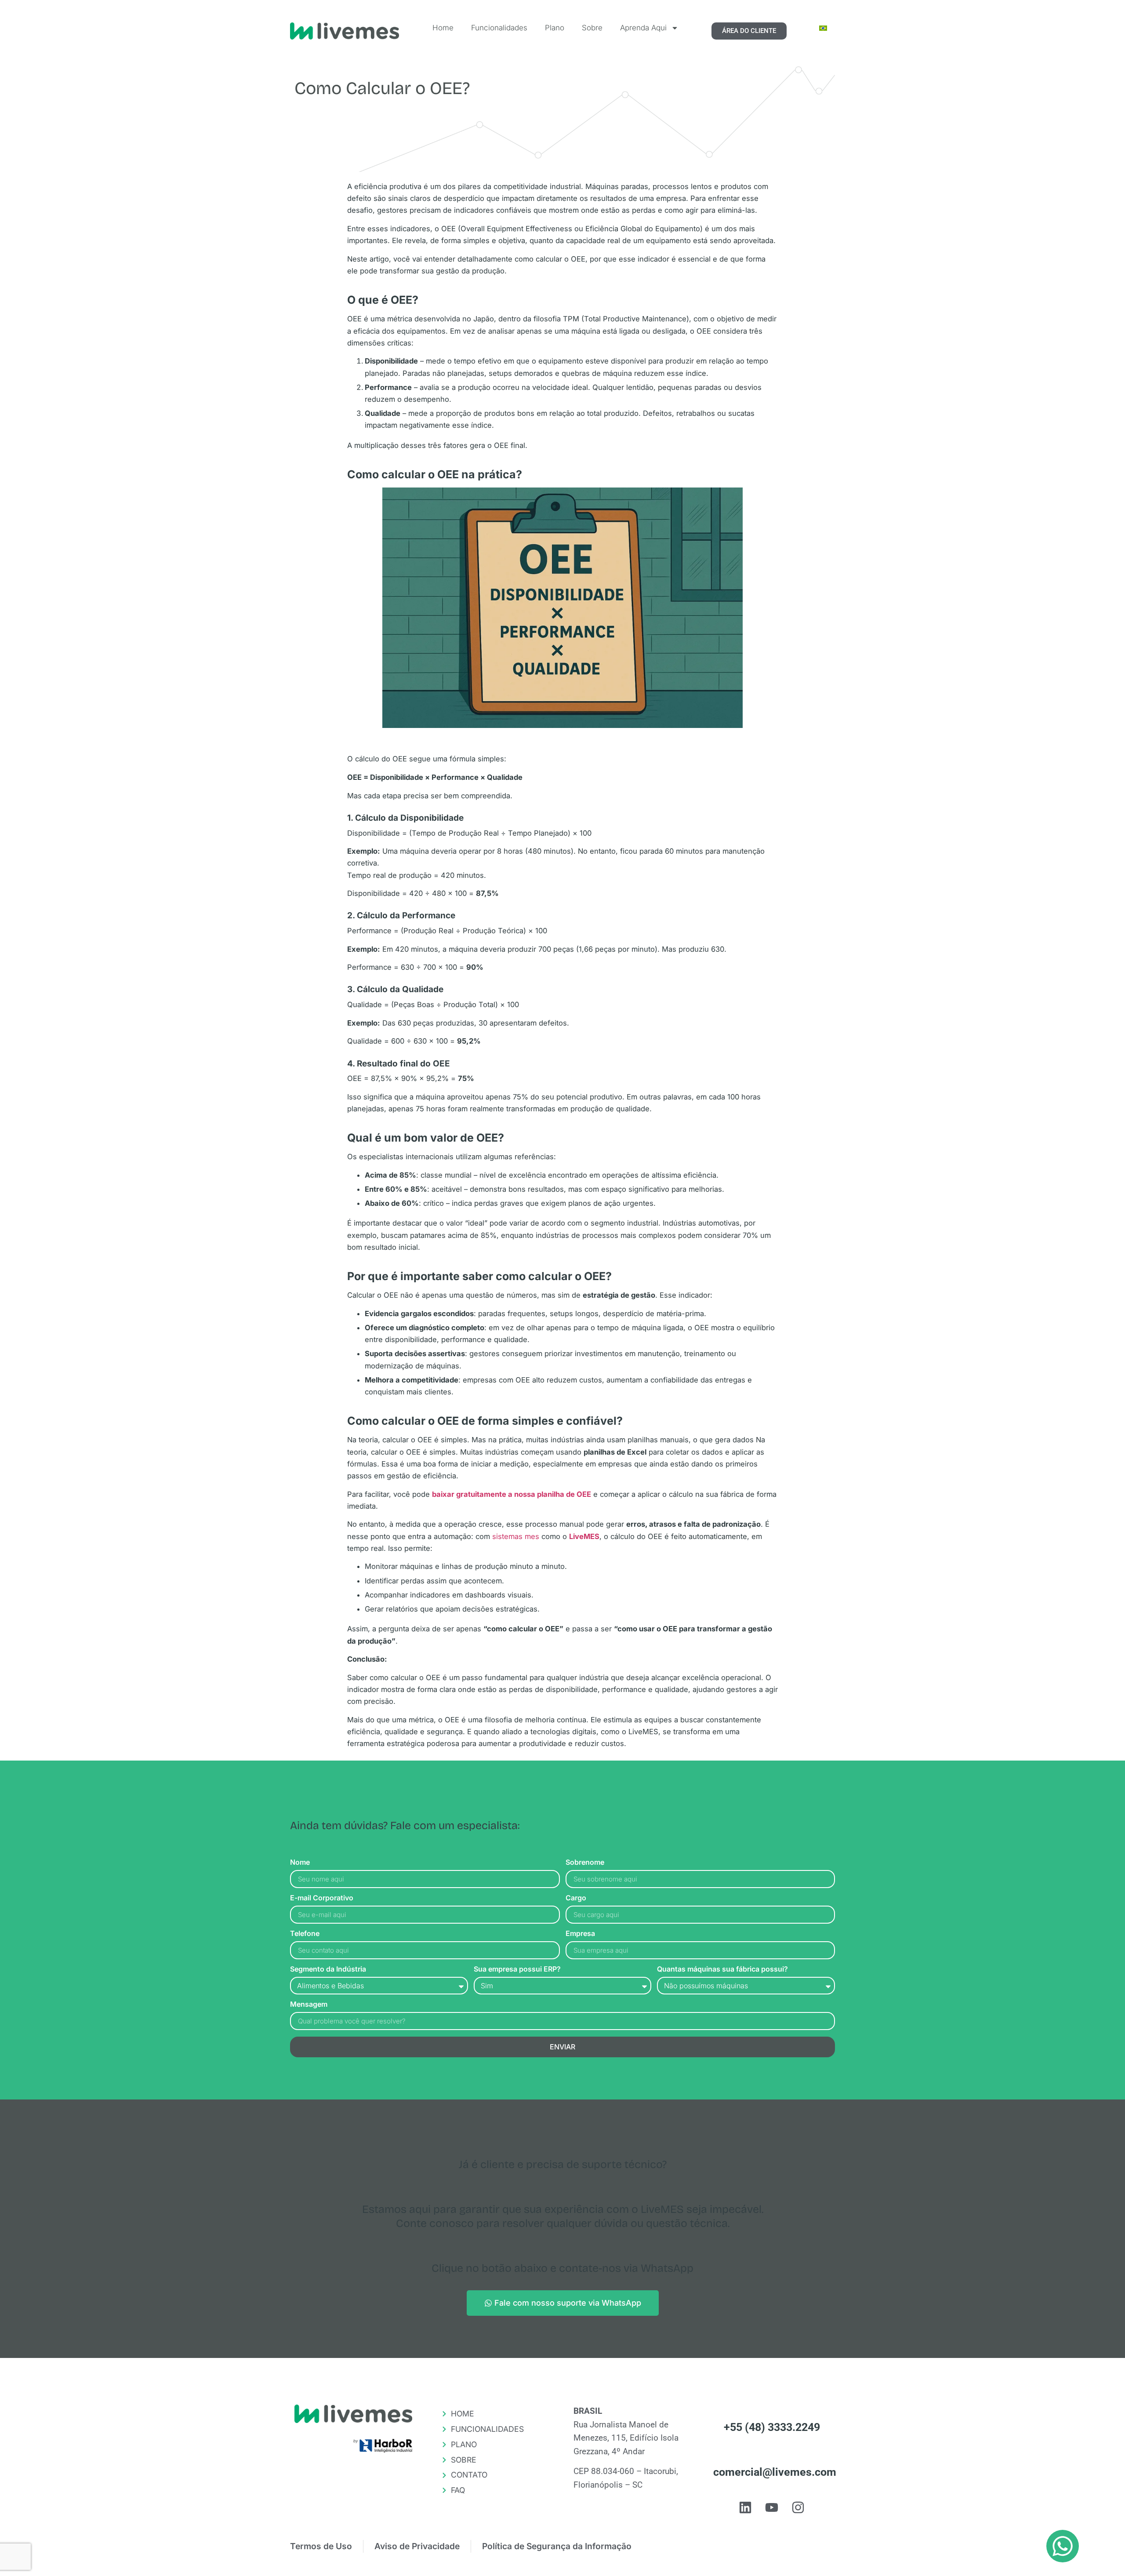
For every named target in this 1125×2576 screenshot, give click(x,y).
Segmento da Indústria (328, 1969)
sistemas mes (516, 1536)
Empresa (580, 1934)
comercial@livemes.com (775, 2472)
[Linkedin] (745, 2507)
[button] (1063, 2546)
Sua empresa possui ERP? (517, 1969)
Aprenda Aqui (643, 28)
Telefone (305, 1934)
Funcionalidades (499, 28)
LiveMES (584, 1536)
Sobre (592, 28)
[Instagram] (798, 2507)
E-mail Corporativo (322, 1898)
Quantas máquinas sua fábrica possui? (722, 1969)
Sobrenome (585, 1863)
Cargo (576, 1898)
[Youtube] (772, 2507)
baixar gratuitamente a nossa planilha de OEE (512, 1494)
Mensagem (309, 2005)
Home (443, 28)
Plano (555, 28)
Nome (300, 1863)
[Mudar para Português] (823, 28)
